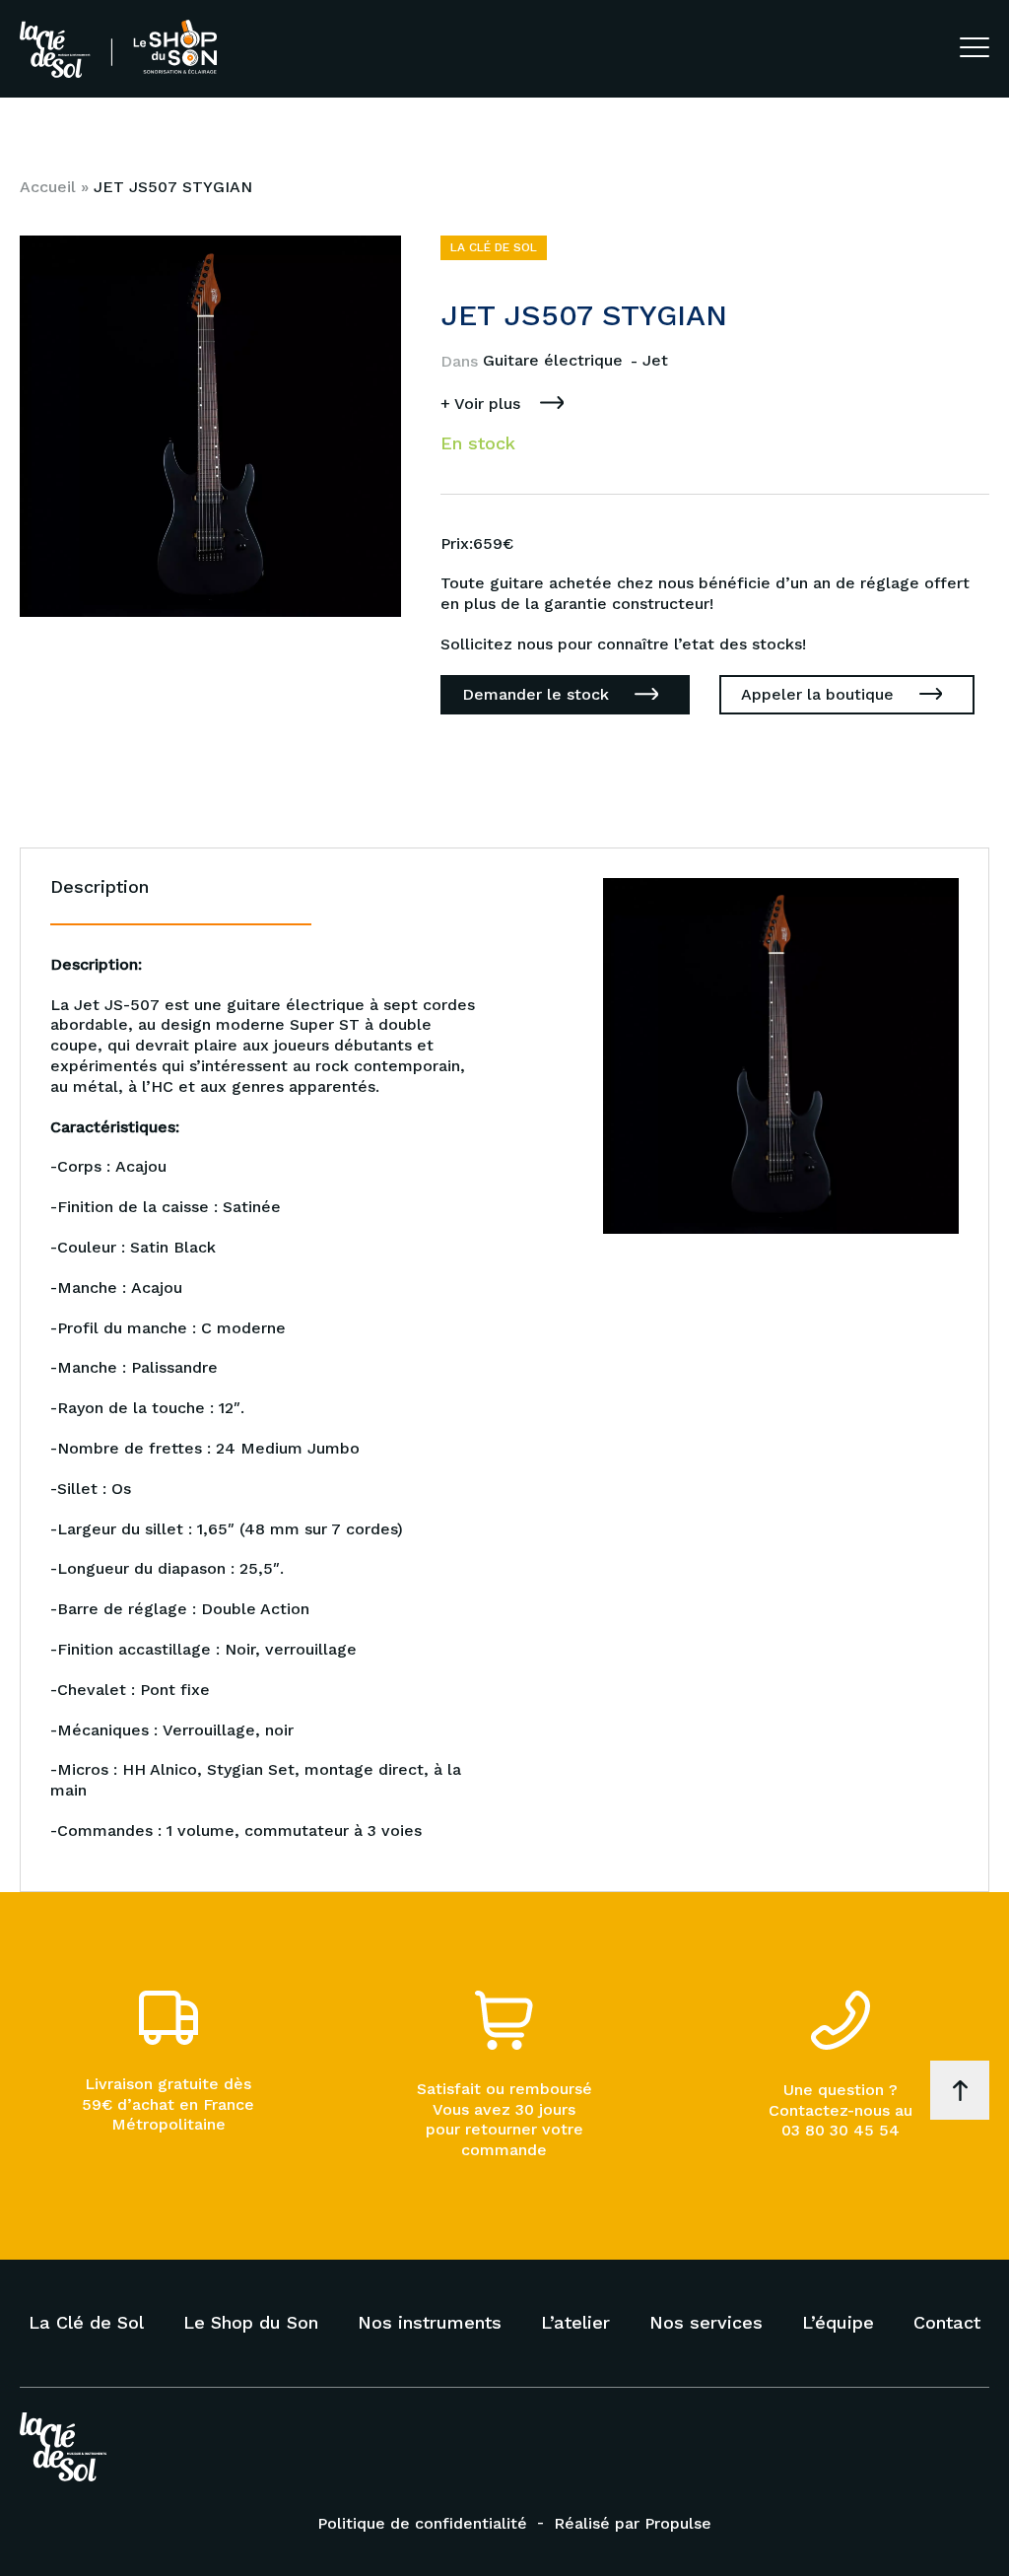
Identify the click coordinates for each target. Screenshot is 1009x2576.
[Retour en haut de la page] (960, 2090)
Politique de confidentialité (422, 2523)
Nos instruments (430, 2322)
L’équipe (838, 2322)
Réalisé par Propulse (633, 2523)
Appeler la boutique (817, 694)
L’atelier (575, 2322)
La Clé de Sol (86, 2322)
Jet (655, 360)
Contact (947, 2322)
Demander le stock (536, 694)
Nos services (706, 2322)
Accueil (48, 187)
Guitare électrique (555, 360)
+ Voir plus (480, 404)
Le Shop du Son (251, 2322)
